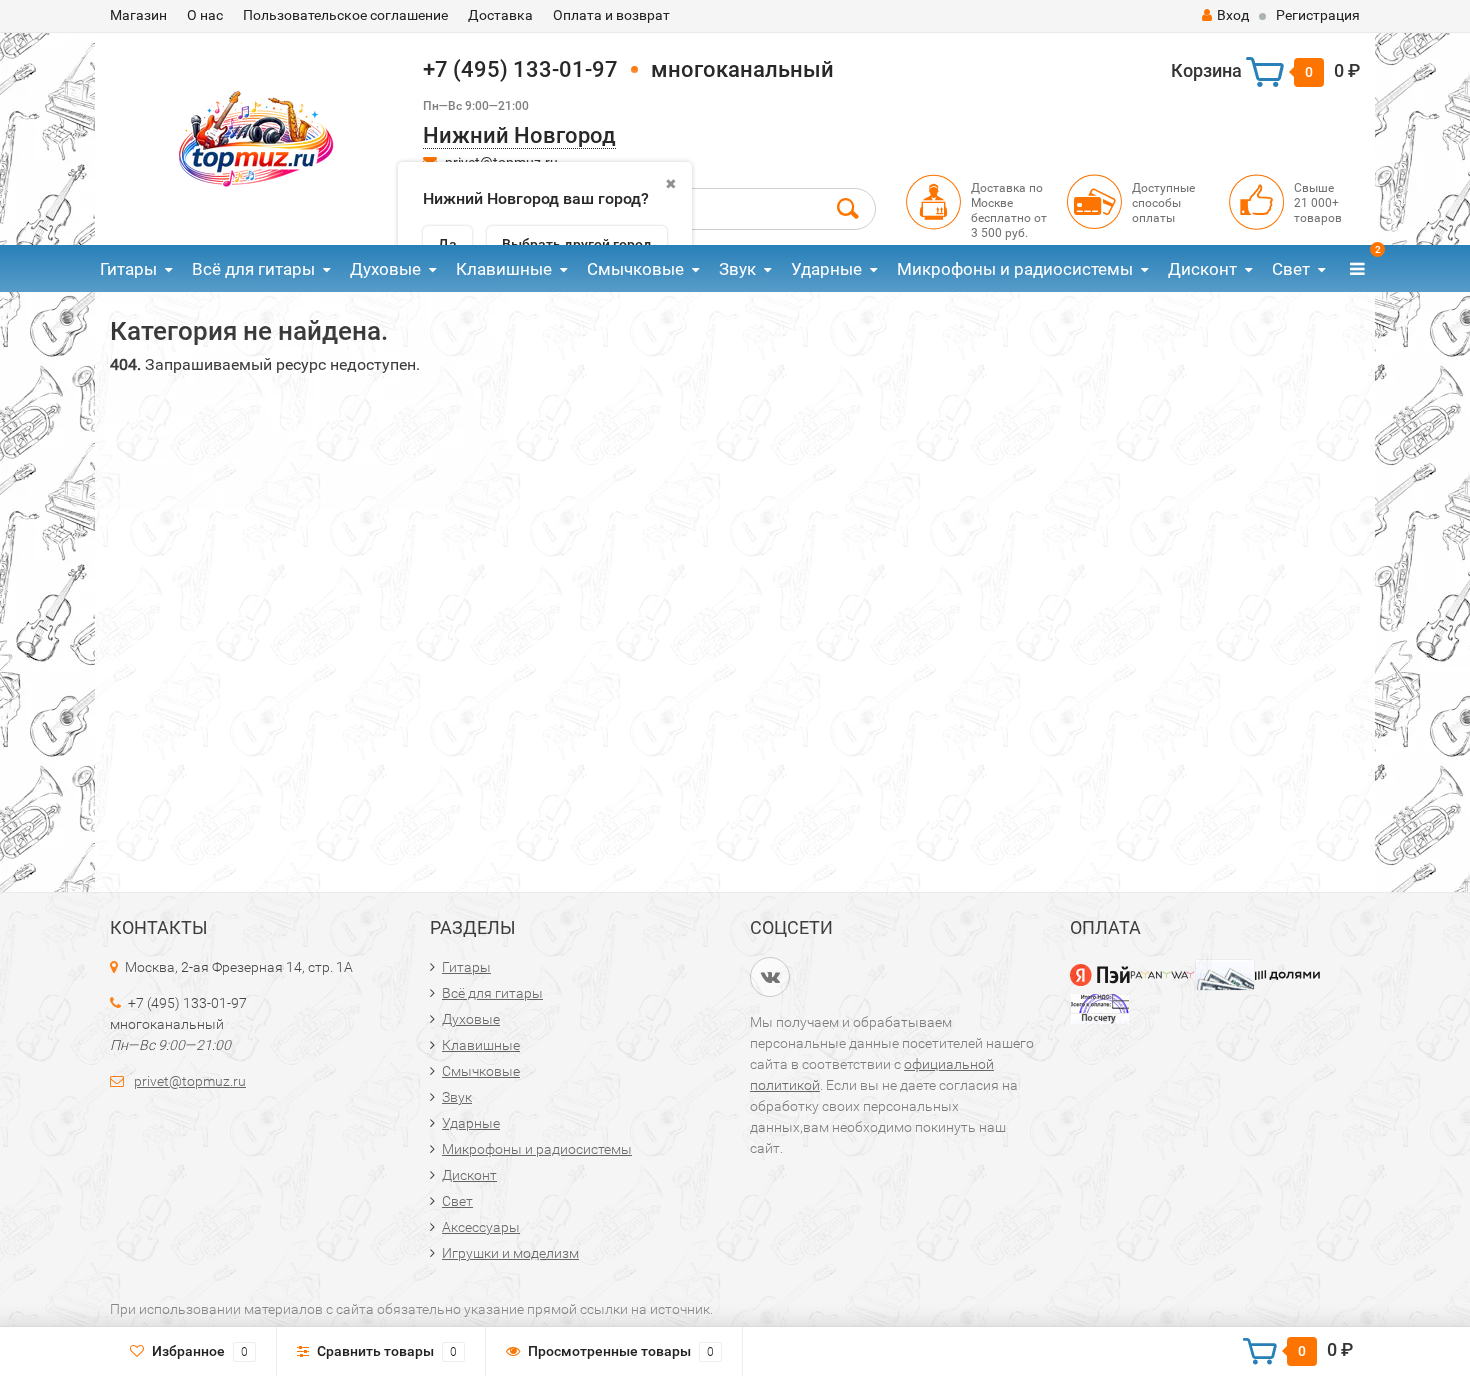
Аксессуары (481, 1227)
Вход (1233, 15)
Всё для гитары (253, 269)
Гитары (128, 269)
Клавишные (504, 269)
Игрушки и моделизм (510, 1253)
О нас (205, 15)
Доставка (500, 15)
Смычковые (635, 269)
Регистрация (1318, 15)
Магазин (138, 15)
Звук (737, 269)
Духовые (385, 269)
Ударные (826, 269)
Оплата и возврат (611, 15)
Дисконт (1202, 269)
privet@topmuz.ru (190, 1081)
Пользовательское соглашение (345, 15)
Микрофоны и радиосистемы (1015, 269)
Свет (1291, 269)
